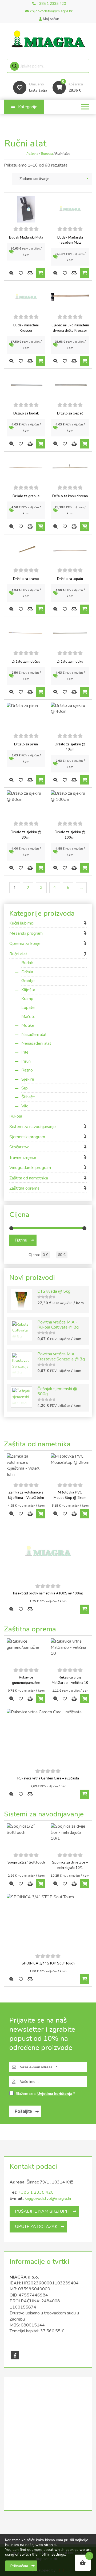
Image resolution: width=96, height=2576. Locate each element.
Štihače (28, 1097)
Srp (25, 1088)
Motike (28, 1025)
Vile (25, 1106)
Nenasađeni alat (36, 1043)
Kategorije (28, 107)
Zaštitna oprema (24, 1188)
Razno (27, 1070)
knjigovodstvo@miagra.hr (48, 2198)
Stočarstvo (19, 1147)
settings (58, 2555)
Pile (25, 1052)
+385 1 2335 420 (36, 2192)
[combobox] (52, 179)
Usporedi (30, 273)
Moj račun (51, 19)
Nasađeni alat (34, 1035)
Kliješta (28, 990)
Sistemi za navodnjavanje (33, 1127)
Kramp (27, 999)
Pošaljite (23, 2111)
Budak (27, 963)
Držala (27, 972)
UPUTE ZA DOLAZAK (36, 2227)
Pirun (26, 1061)
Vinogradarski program (30, 1168)
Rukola (16, 1116)
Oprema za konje (25, 944)
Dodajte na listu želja (21, 273)
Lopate (28, 1008)
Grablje (28, 981)
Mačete (28, 1017)
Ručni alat (18, 954)
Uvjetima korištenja (55, 2094)
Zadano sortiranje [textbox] (34, 179)
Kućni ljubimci (21, 923)
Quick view (11, 273)
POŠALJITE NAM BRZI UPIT (42, 2211)
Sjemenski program (27, 1137)
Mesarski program (26, 933)
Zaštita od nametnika (29, 1178)
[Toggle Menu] (85, 107)
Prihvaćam (19, 2566)
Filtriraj (21, 1240)
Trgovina (47, 154)
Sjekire (28, 1079)
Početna (32, 154)
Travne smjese (23, 1157)
